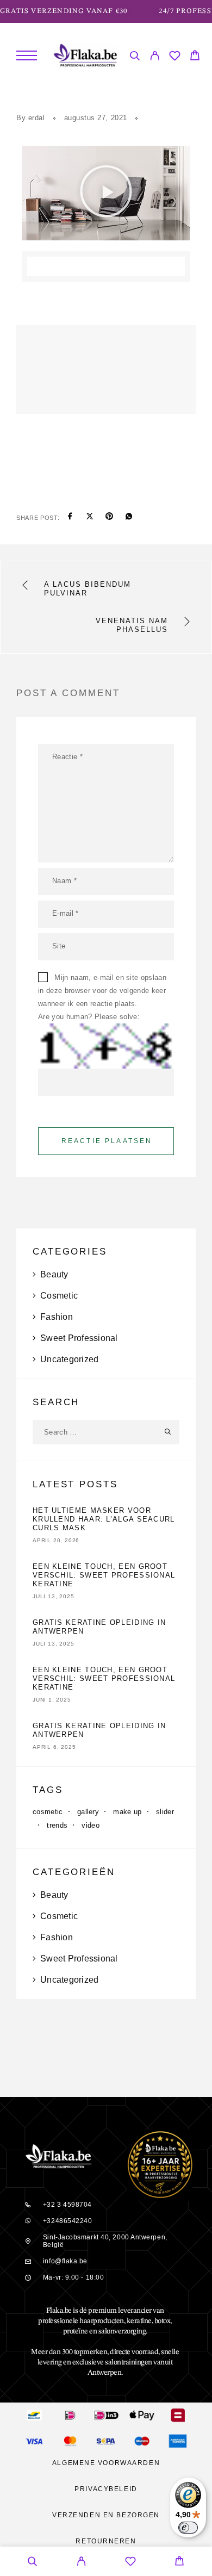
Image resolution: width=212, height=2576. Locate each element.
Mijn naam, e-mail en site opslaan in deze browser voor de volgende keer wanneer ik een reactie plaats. (102, 991)
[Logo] (85, 55)
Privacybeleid (106, 2489)
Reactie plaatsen (107, 1141)
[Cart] (195, 57)
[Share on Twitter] (90, 518)
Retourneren (106, 2541)
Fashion (57, 1317)
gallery (88, 1812)
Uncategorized (69, 1359)
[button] (106, 193)
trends (57, 1825)
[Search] (135, 57)
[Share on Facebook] (70, 518)
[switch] (188, 2528)
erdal (37, 118)
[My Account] (155, 57)
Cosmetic (59, 1296)
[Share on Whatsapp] (129, 518)
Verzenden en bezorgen (106, 2515)
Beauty (54, 1274)
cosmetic (48, 1812)
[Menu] (27, 55)
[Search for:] (94, 1432)
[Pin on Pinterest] (109, 518)
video (91, 1825)
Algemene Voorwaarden (106, 2463)
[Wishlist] (175, 57)
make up (127, 1812)
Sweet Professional (79, 1338)
